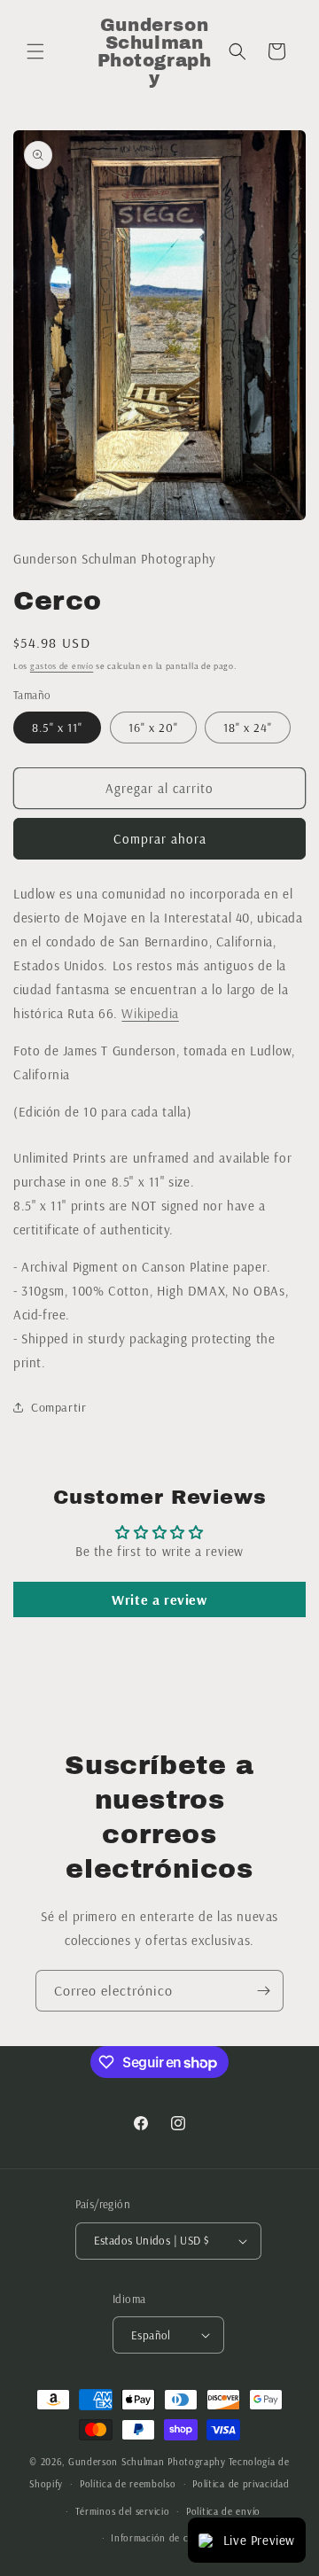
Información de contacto (167, 2538)
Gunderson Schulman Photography (147, 2462)
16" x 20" (153, 728)
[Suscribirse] (263, 1991)
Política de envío (223, 2511)
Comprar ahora (160, 839)
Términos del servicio (123, 2511)
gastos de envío (62, 666)
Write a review (159, 1599)
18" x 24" (248, 728)
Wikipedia (150, 1013)
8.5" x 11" (57, 728)
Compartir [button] (58, 1407)
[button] (35, 51)
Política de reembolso (128, 2484)
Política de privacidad (241, 2484)
